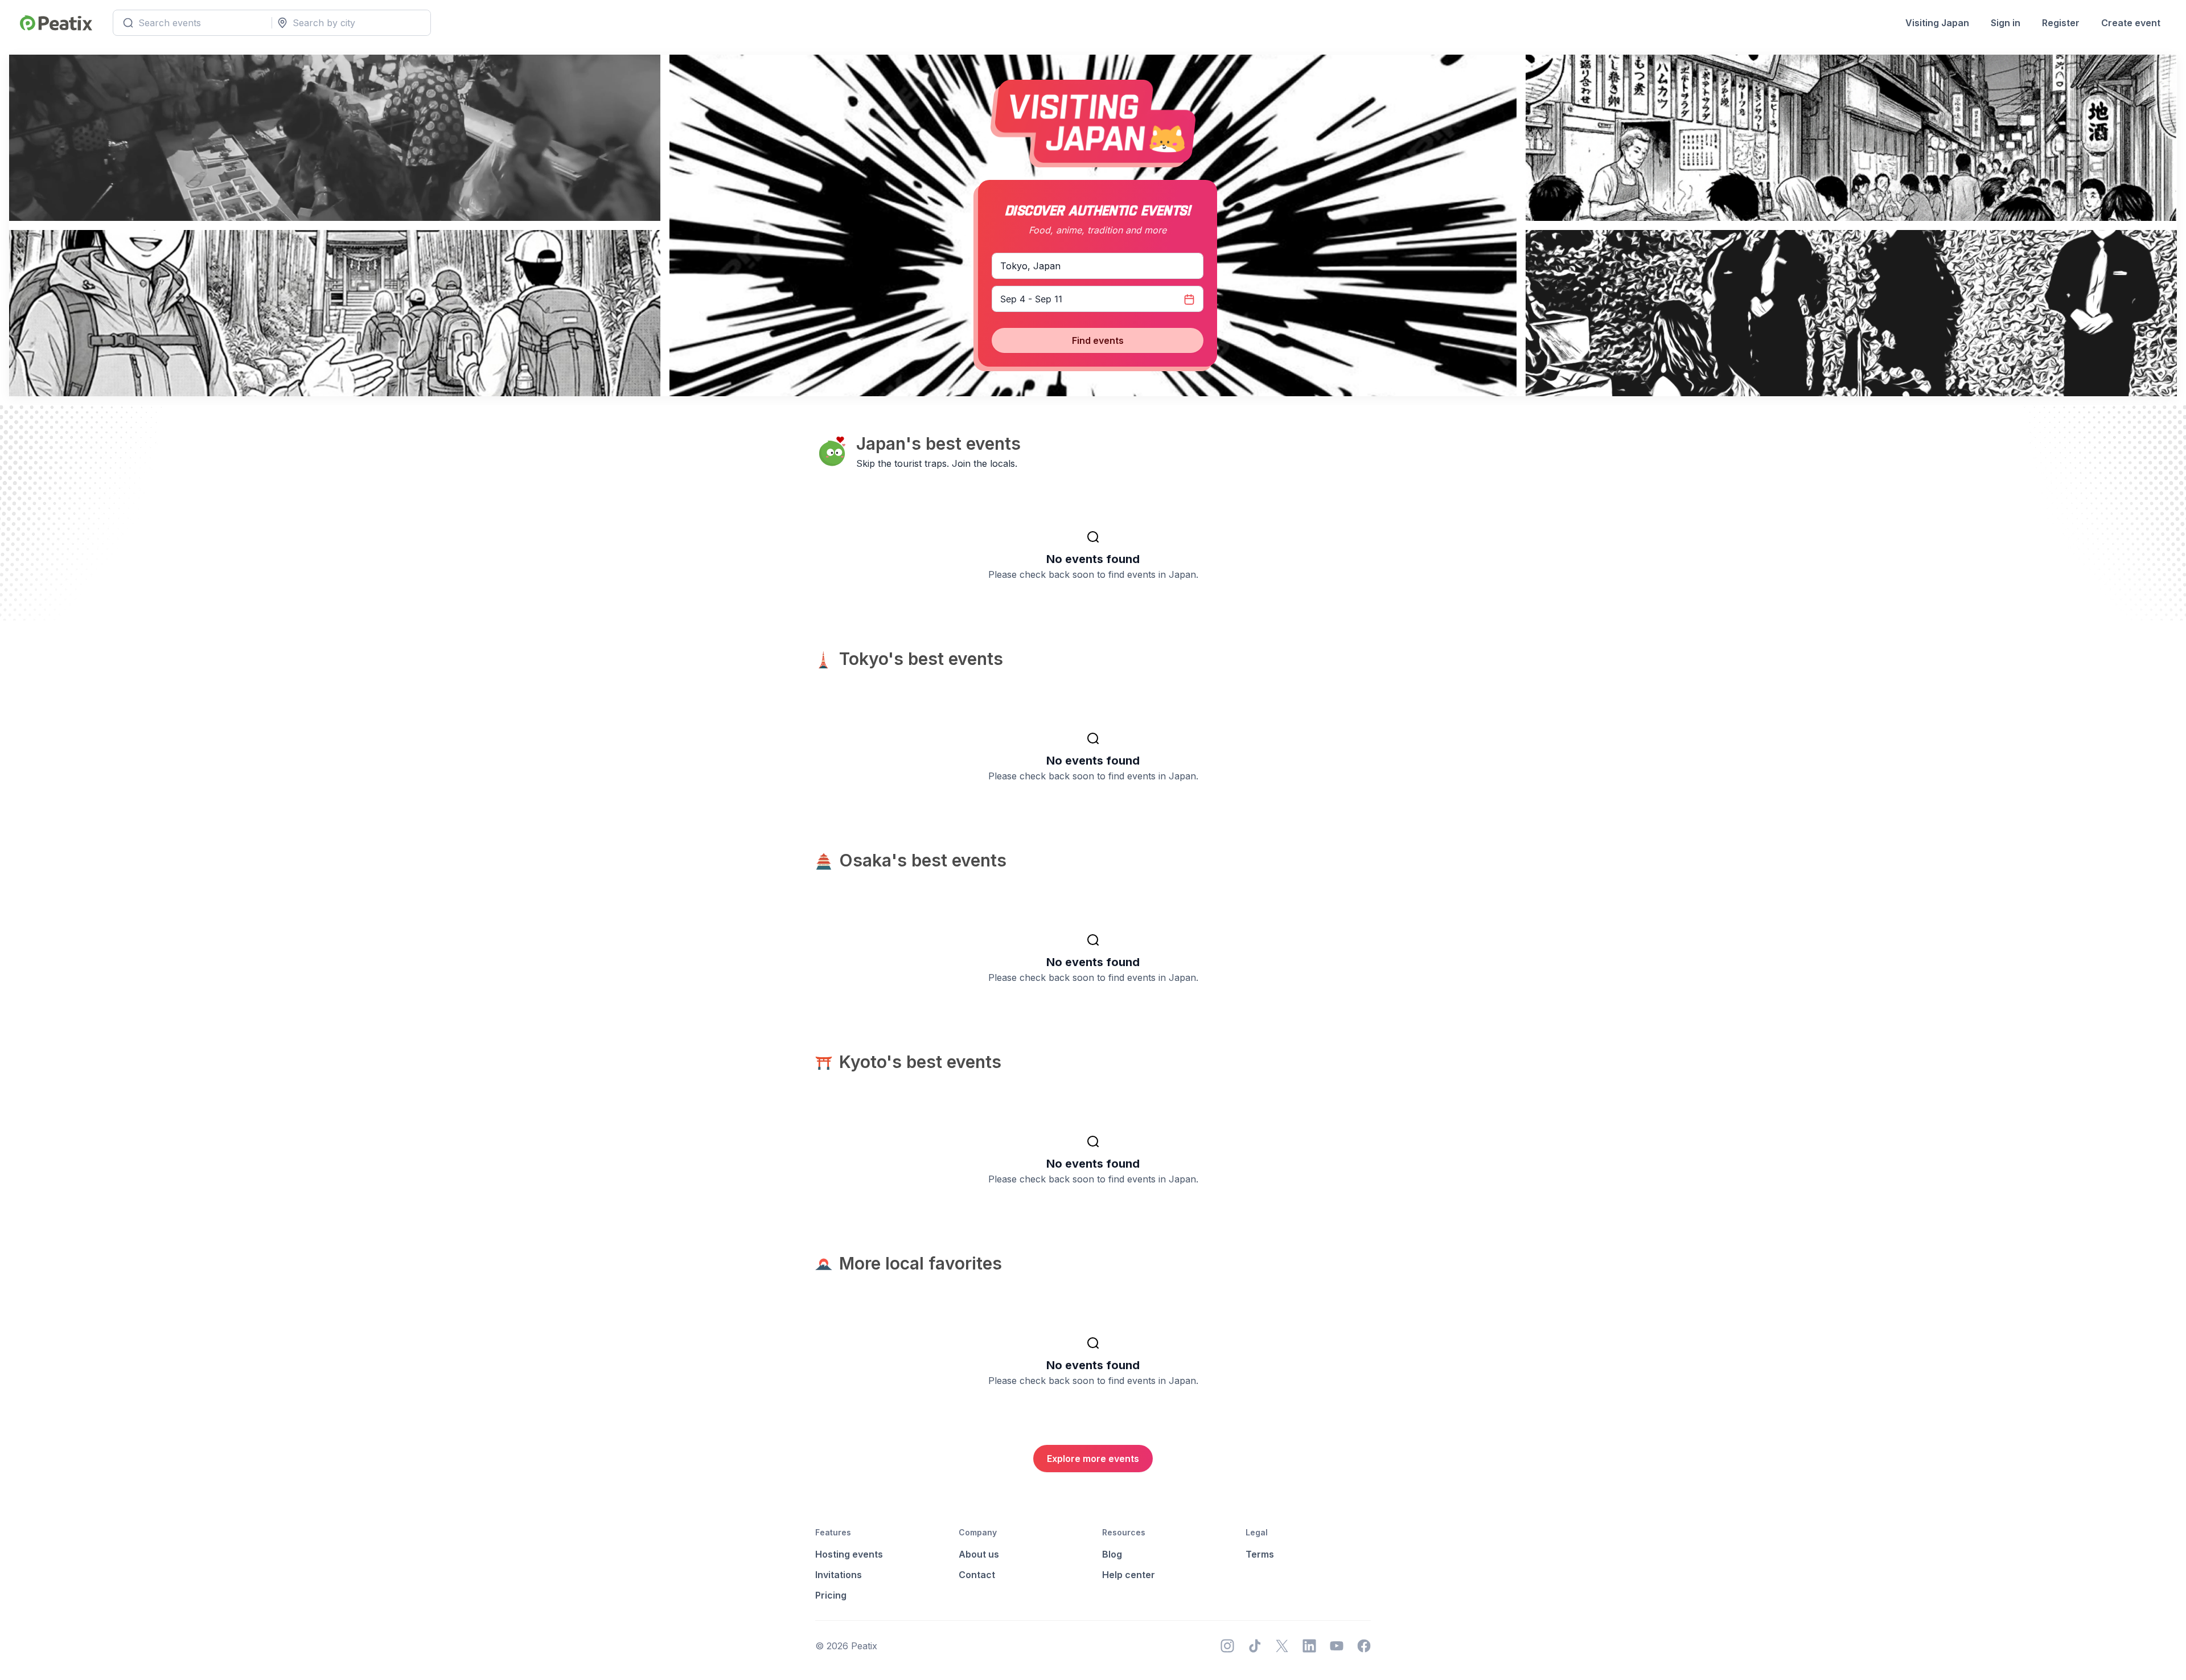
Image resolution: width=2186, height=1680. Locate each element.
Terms (1260, 1554)
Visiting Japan (1937, 23)
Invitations (839, 1575)
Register (2061, 23)
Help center (1129, 1575)
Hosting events (849, 1554)
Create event (2131, 23)
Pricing (831, 1595)
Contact (977, 1575)
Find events (1098, 340)
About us (979, 1554)
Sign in (2006, 23)
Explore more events (1093, 1459)
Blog (1112, 1554)
